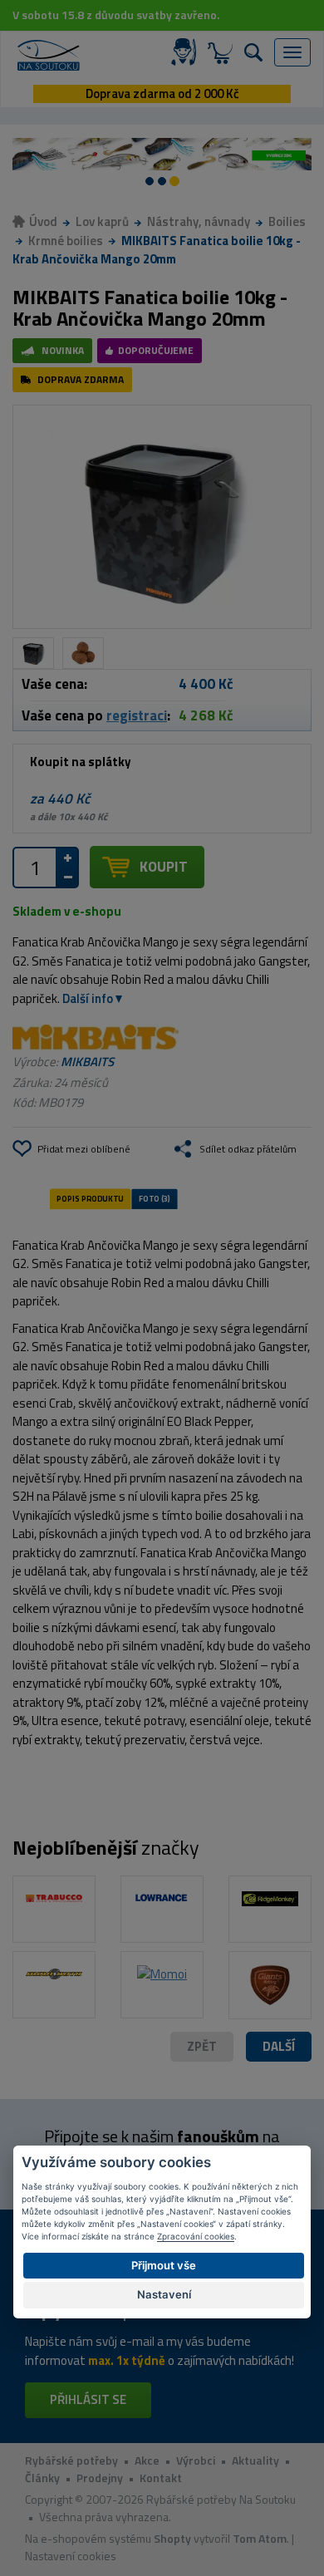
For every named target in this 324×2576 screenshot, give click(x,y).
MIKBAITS (87, 1062)
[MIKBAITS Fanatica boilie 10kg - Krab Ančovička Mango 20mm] (162, 517)
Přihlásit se (88, 2399)
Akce (147, 2460)
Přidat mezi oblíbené (84, 1149)
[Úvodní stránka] (49, 55)
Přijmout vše (164, 2265)
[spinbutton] (35, 868)
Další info (88, 998)
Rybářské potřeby (71, 2460)
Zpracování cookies (196, 2236)
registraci (137, 715)
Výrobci (196, 2460)
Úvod (43, 221)
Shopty (172, 2538)
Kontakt (161, 2478)
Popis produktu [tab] (90, 1198)
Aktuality (255, 2460)
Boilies (287, 221)
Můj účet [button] (187, 52)
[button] (279, 2047)
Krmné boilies (66, 241)
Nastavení (164, 2294)
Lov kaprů (102, 221)
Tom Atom (260, 2538)
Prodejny (100, 2478)
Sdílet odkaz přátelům (248, 1149)
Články (42, 2478)
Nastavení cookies (71, 2556)
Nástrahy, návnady (199, 221)
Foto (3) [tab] (155, 1198)
